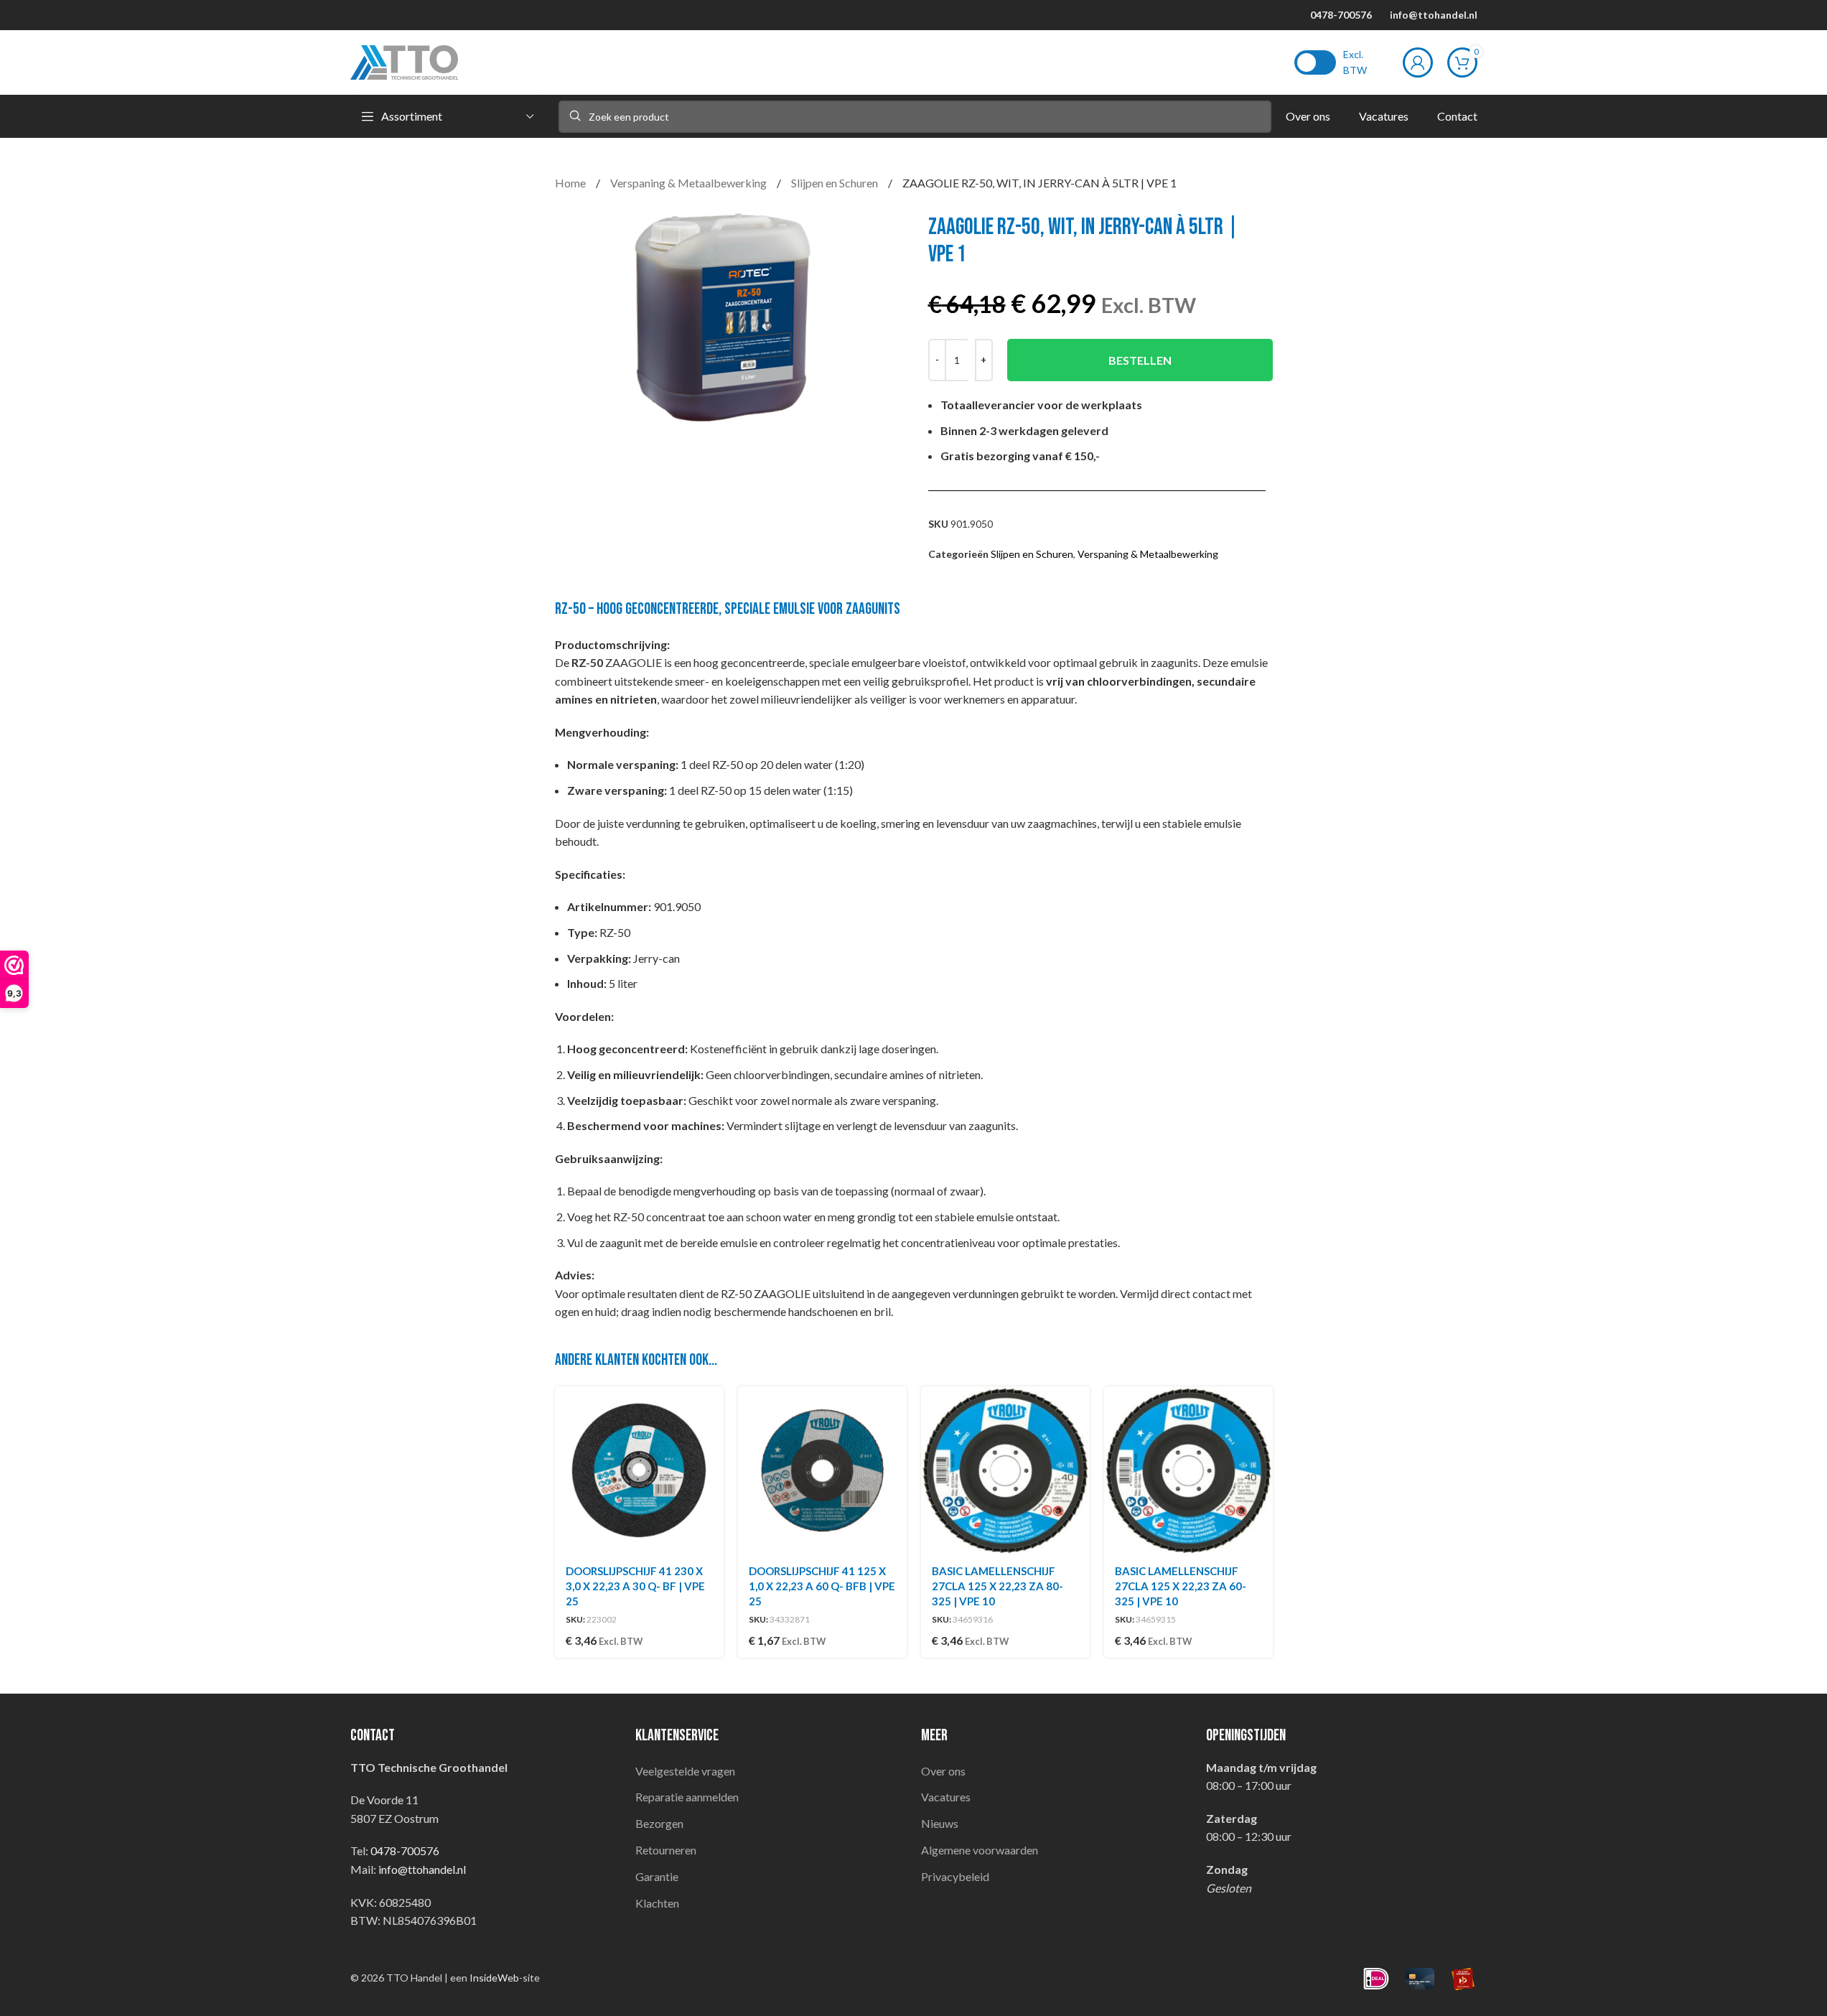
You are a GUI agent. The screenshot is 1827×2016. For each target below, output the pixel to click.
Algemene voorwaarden (980, 1850)
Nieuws (940, 1823)
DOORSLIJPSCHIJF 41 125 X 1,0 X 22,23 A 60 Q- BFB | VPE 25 (822, 1586)
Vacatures (946, 1797)
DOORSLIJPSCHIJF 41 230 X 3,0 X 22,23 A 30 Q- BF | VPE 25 (635, 1586)
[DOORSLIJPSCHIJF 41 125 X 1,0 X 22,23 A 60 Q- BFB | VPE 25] (822, 1471)
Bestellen (1140, 360)
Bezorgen (659, 1823)
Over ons (943, 1771)
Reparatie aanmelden (687, 1797)
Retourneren (666, 1850)
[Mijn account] (1418, 62)
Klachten (657, 1903)
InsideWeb (494, 1978)
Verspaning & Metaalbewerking (690, 183)
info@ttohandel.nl (1434, 15)
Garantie (657, 1876)
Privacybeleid (955, 1876)
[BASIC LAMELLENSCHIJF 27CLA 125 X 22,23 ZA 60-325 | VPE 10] (1188, 1471)
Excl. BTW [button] (1355, 62)
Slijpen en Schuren (836, 183)
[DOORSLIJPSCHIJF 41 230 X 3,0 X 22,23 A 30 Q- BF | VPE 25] (639, 1471)
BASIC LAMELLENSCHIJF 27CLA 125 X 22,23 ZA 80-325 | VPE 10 (997, 1586)
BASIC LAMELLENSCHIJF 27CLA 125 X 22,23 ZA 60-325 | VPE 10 (1181, 1586)
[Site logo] (404, 61)
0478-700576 (1341, 15)
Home (571, 183)
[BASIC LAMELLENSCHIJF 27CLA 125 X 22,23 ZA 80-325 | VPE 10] (1005, 1471)
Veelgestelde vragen (685, 1771)
